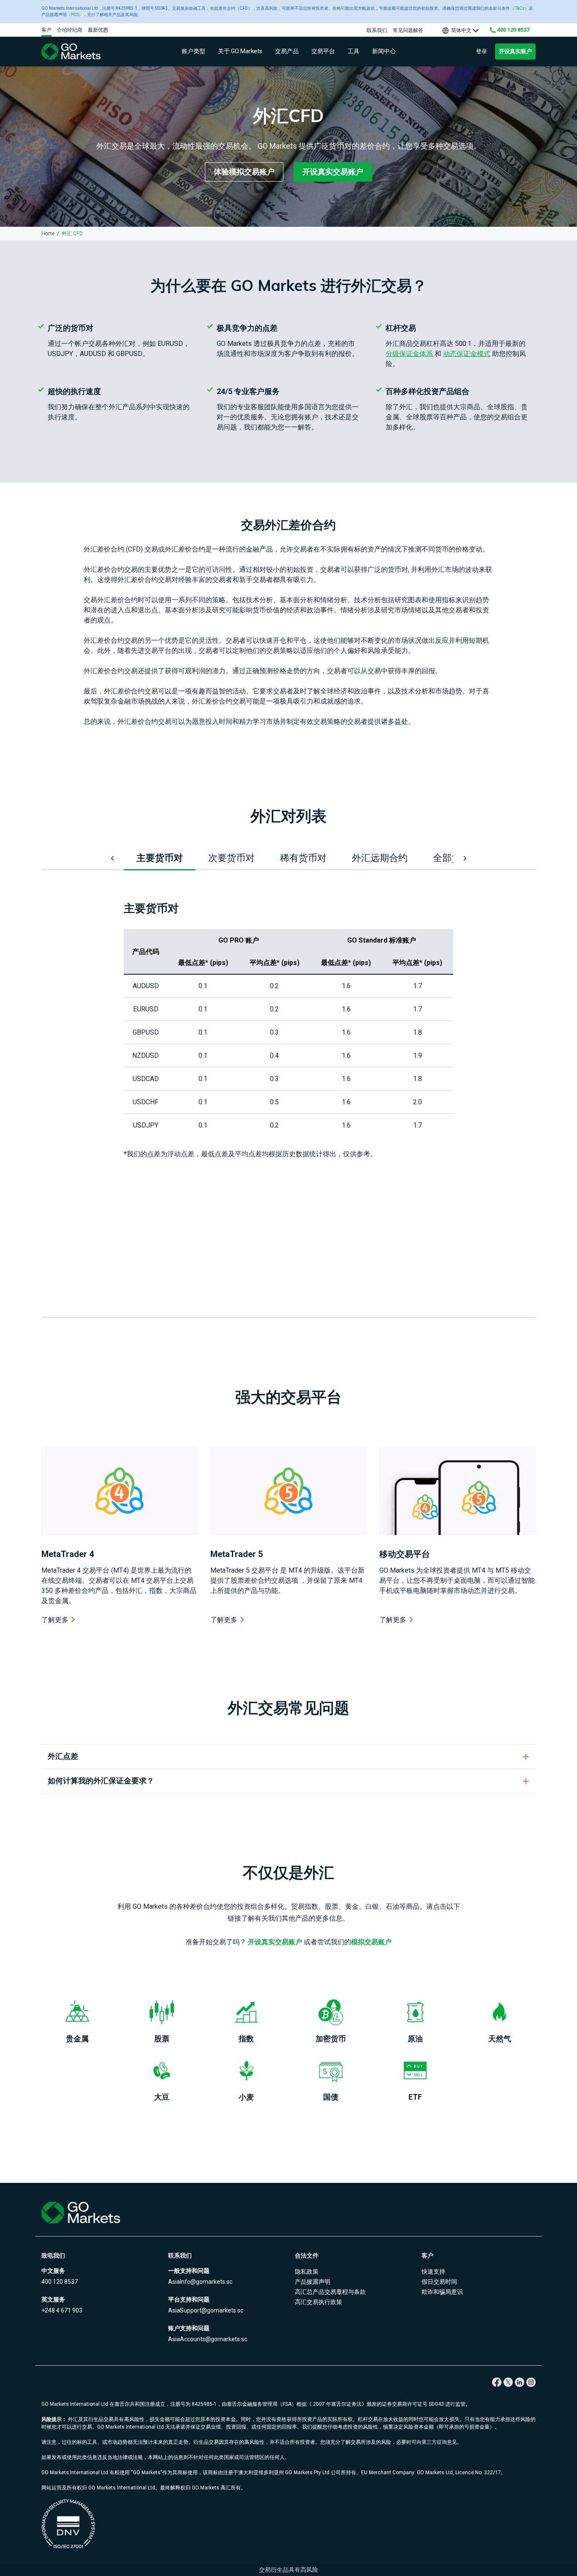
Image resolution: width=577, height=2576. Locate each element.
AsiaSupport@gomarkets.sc (206, 2310)
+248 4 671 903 (62, 2310)
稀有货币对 (303, 858)
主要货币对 (160, 858)
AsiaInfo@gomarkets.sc (200, 2282)
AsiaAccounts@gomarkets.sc (208, 2339)
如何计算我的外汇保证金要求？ (101, 1781)
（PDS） (75, 15)
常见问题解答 (408, 30)
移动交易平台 (405, 1554)
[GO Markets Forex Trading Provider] (82, 52)
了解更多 (55, 1620)
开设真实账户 (515, 51)
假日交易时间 (439, 2282)
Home (48, 234)
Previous (113, 858)
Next (464, 858)
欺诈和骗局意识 (442, 2292)
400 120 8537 (60, 2282)
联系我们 (377, 30)
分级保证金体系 (409, 354)
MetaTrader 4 (68, 1554)
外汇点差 (63, 1756)
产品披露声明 (313, 2282)
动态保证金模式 (467, 354)
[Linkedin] (519, 2382)
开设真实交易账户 (333, 172)
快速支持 (433, 2272)
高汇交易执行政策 (318, 2302)
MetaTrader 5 (237, 1554)
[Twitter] (508, 2382)
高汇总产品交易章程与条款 (330, 2292)
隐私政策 (307, 2272)
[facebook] (497, 2382)
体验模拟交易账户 (244, 172)
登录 (482, 51)
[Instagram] (531, 2382)
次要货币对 (231, 858)
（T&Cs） (520, 8)
